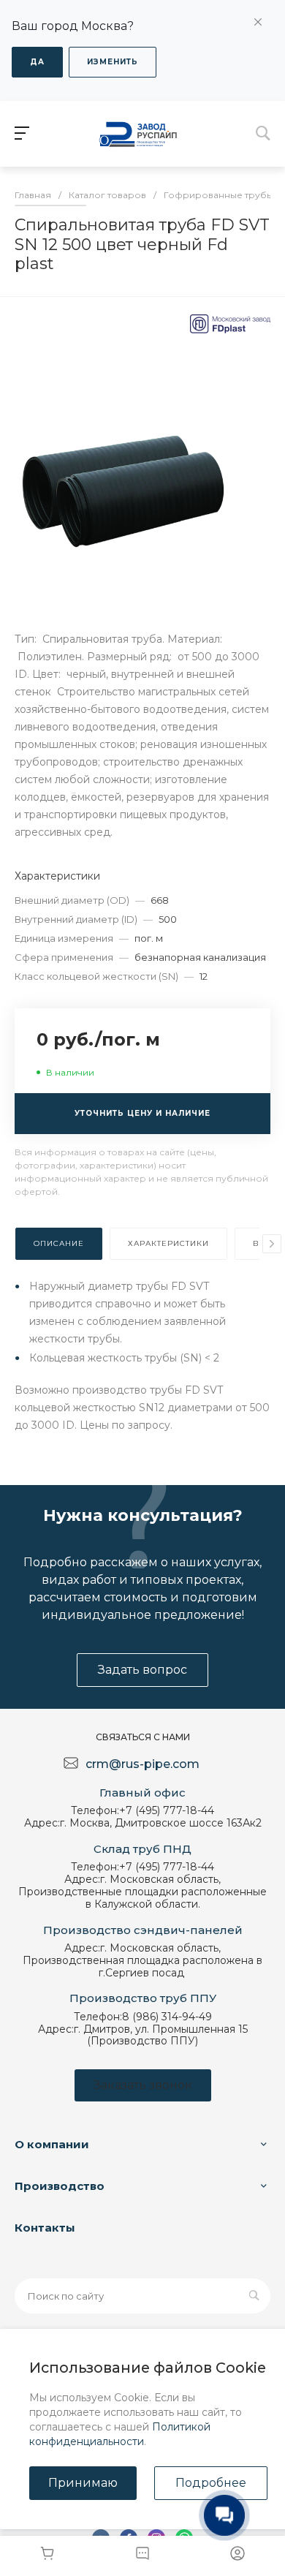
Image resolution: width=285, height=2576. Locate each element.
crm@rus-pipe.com (142, 1764)
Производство (60, 2186)
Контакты (45, 2228)
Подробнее (211, 2483)
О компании (52, 2144)
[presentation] (272, 1244)
